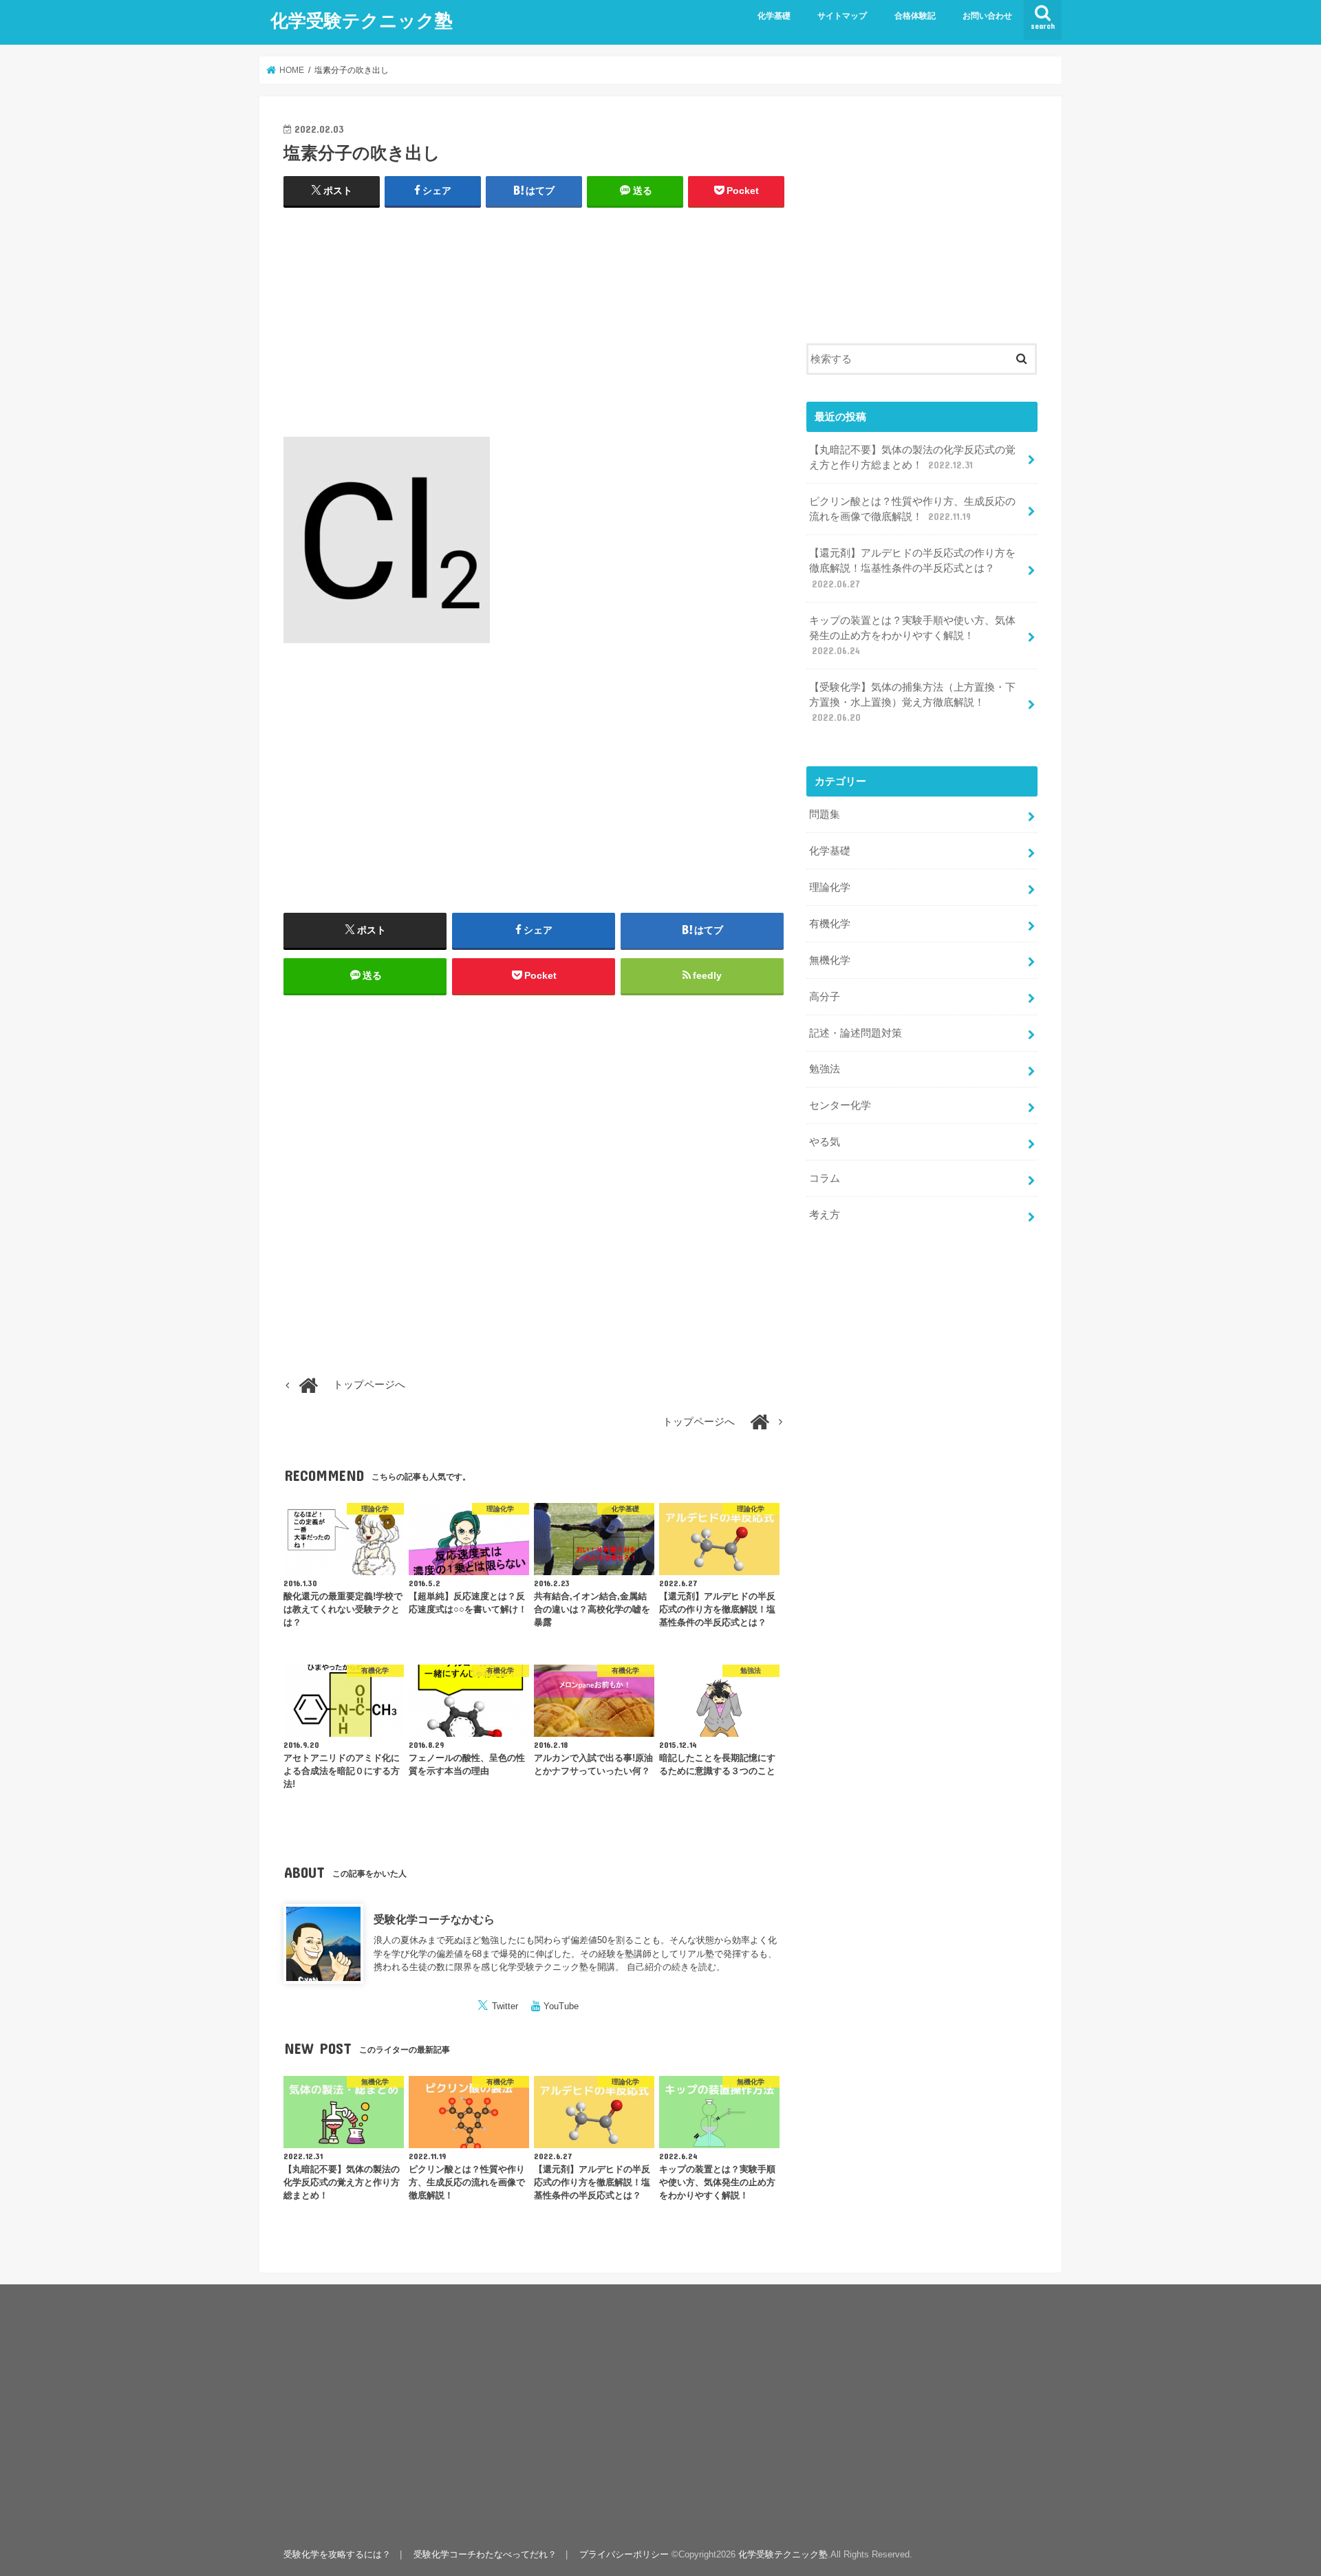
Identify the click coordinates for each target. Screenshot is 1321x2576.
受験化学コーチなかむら (434, 1919)
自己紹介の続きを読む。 (676, 1967)
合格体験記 (915, 16)
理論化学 (830, 887)
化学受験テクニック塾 (362, 20)
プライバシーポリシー (624, 2554)
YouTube (561, 2006)
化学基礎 (774, 16)
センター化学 (840, 1105)
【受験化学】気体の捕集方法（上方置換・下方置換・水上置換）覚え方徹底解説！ (912, 702)
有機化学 (830, 924)
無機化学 (830, 960)
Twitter (505, 2006)
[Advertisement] (534, 319)
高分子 (825, 997)
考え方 (825, 1215)
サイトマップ (842, 16)
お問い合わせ (987, 16)
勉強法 (825, 1069)
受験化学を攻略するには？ (337, 2554)
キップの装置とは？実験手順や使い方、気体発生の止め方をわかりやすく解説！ (912, 636)
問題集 (825, 814)
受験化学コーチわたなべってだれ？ (485, 2554)
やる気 (825, 1142)
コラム (825, 1178)
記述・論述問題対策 (856, 1033)
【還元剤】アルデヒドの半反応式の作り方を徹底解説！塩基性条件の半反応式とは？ (912, 568)
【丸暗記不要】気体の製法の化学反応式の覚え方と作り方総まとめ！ (912, 457)
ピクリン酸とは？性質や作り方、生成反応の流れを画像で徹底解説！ (912, 509)
